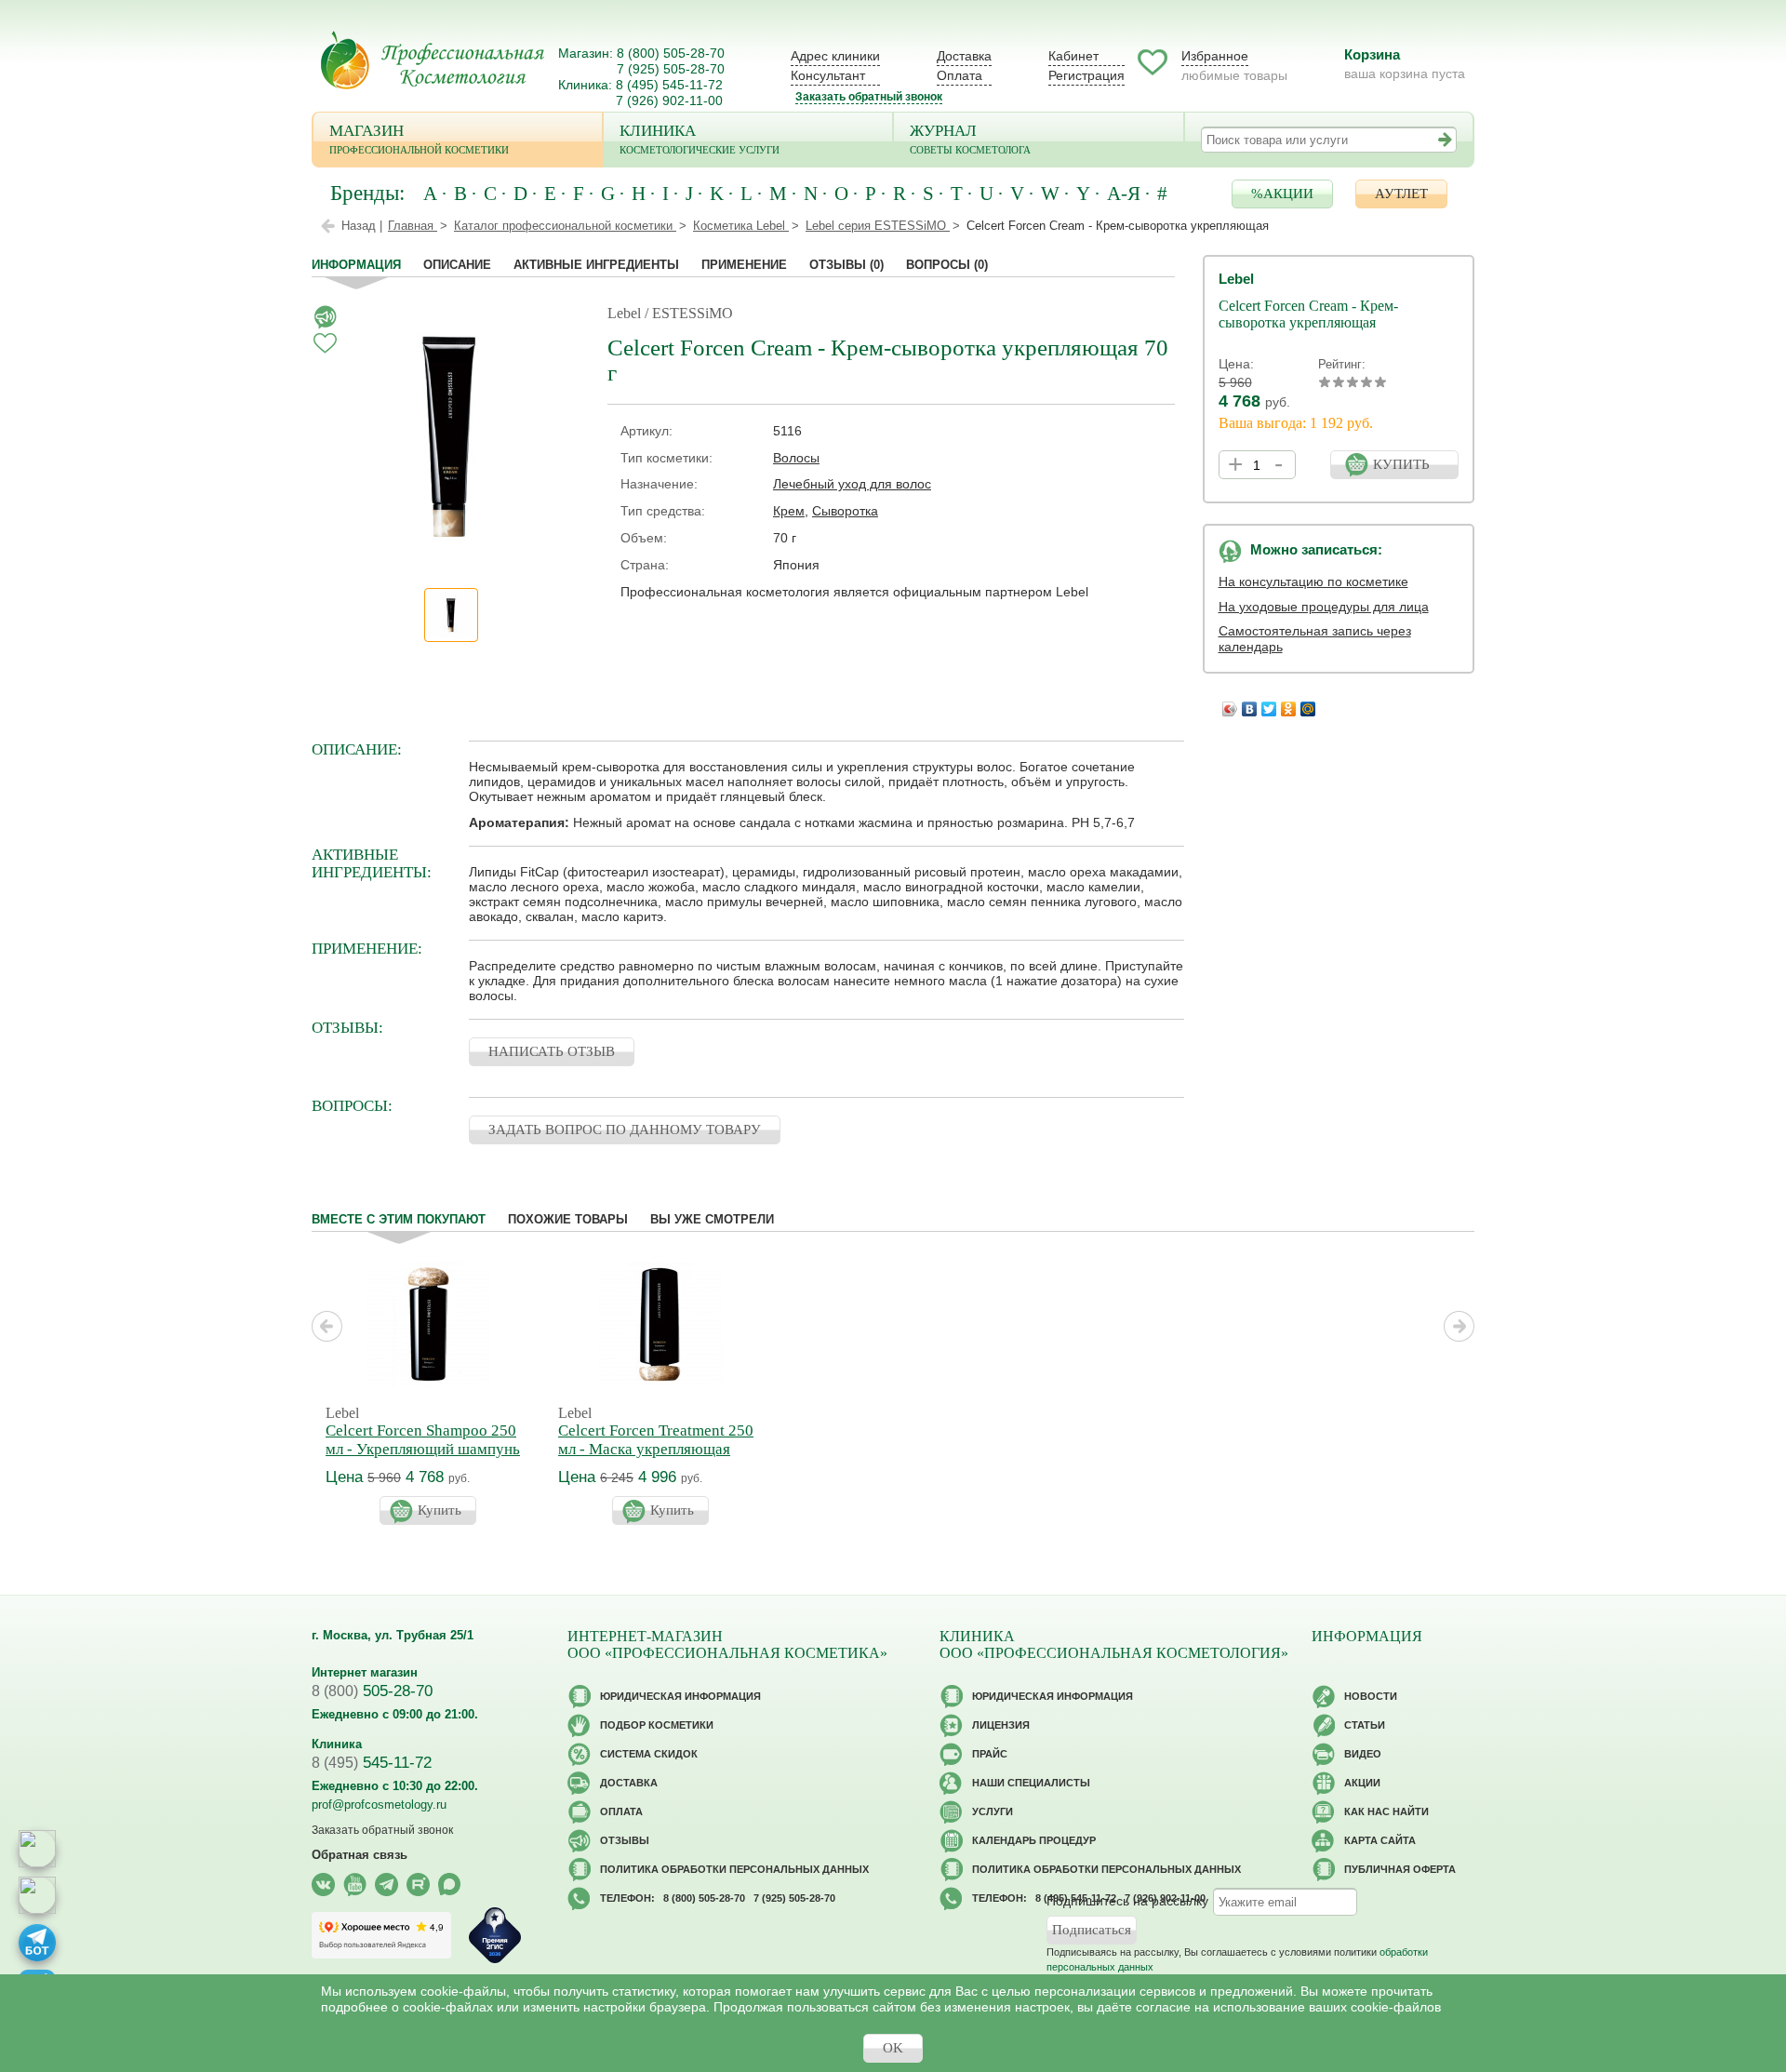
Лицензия (1001, 1725)
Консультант (828, 75)
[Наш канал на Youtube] (355, 1885)
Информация (356, 265)
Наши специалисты (1031, 1783)
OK (893, 2048)
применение (744, 265)
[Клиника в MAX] (37, 1849)
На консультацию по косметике (1313, 581)
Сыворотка (845, 511)
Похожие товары (568, 1219)
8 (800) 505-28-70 (671, 53)
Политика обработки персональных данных (734, 1869)
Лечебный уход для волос (852, 484)
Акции (1362, 1783)
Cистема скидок (649, 1754)
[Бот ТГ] (37, 1943)
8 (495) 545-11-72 (669, 85)
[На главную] (433, 60)
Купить (440, 1510)
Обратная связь (360, 1855)
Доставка (964, 56)
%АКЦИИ (1282, 194)
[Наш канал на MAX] (450, 1885)
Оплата (960, 75)
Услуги (993, 1811)
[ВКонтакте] (1250, 704)
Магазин (419, 139)
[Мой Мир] (1308, 704)
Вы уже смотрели (712, 1219)
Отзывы (846, 265)
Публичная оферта (1400, 1869)
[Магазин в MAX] (37, 1895)
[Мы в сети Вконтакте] (323, 1885)
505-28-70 (372, 1691)
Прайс (990, 1754)
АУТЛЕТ (1401, 194)
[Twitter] (1269, 704)
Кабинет (1073, 56)
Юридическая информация (680, 1696)
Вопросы (947, 265)
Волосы (796, 458)
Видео (1363, 1754)
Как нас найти (1386, 1811)
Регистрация (1086, 75)
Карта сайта (1380, 1840)
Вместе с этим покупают (399, 1219)
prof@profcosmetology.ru (379, 1805)
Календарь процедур (1034, 1840)
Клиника (700, 139)
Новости (1371, 1696)
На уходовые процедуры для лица (1324, 607)
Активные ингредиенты (596, 265)
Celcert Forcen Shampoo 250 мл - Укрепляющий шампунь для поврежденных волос (423, 1449)
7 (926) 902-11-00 (669, 100)
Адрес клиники (835, 56)
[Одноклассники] (1289, 704)
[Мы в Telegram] (387, 1885)
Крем (789, 511)
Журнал (970, 139)
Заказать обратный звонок (869, 97)
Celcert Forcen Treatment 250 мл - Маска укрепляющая (656, 1440)
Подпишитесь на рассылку (1127, 1901)
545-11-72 (372, 1763)
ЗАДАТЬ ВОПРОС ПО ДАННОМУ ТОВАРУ (625, 1130)
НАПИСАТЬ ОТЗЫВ (552, 1051)
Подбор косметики (657, 1725)
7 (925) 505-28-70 (671, 69)
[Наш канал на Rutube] (418, 1885)
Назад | (362, 226)
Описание (457, 265)
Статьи (1365, 1725)
